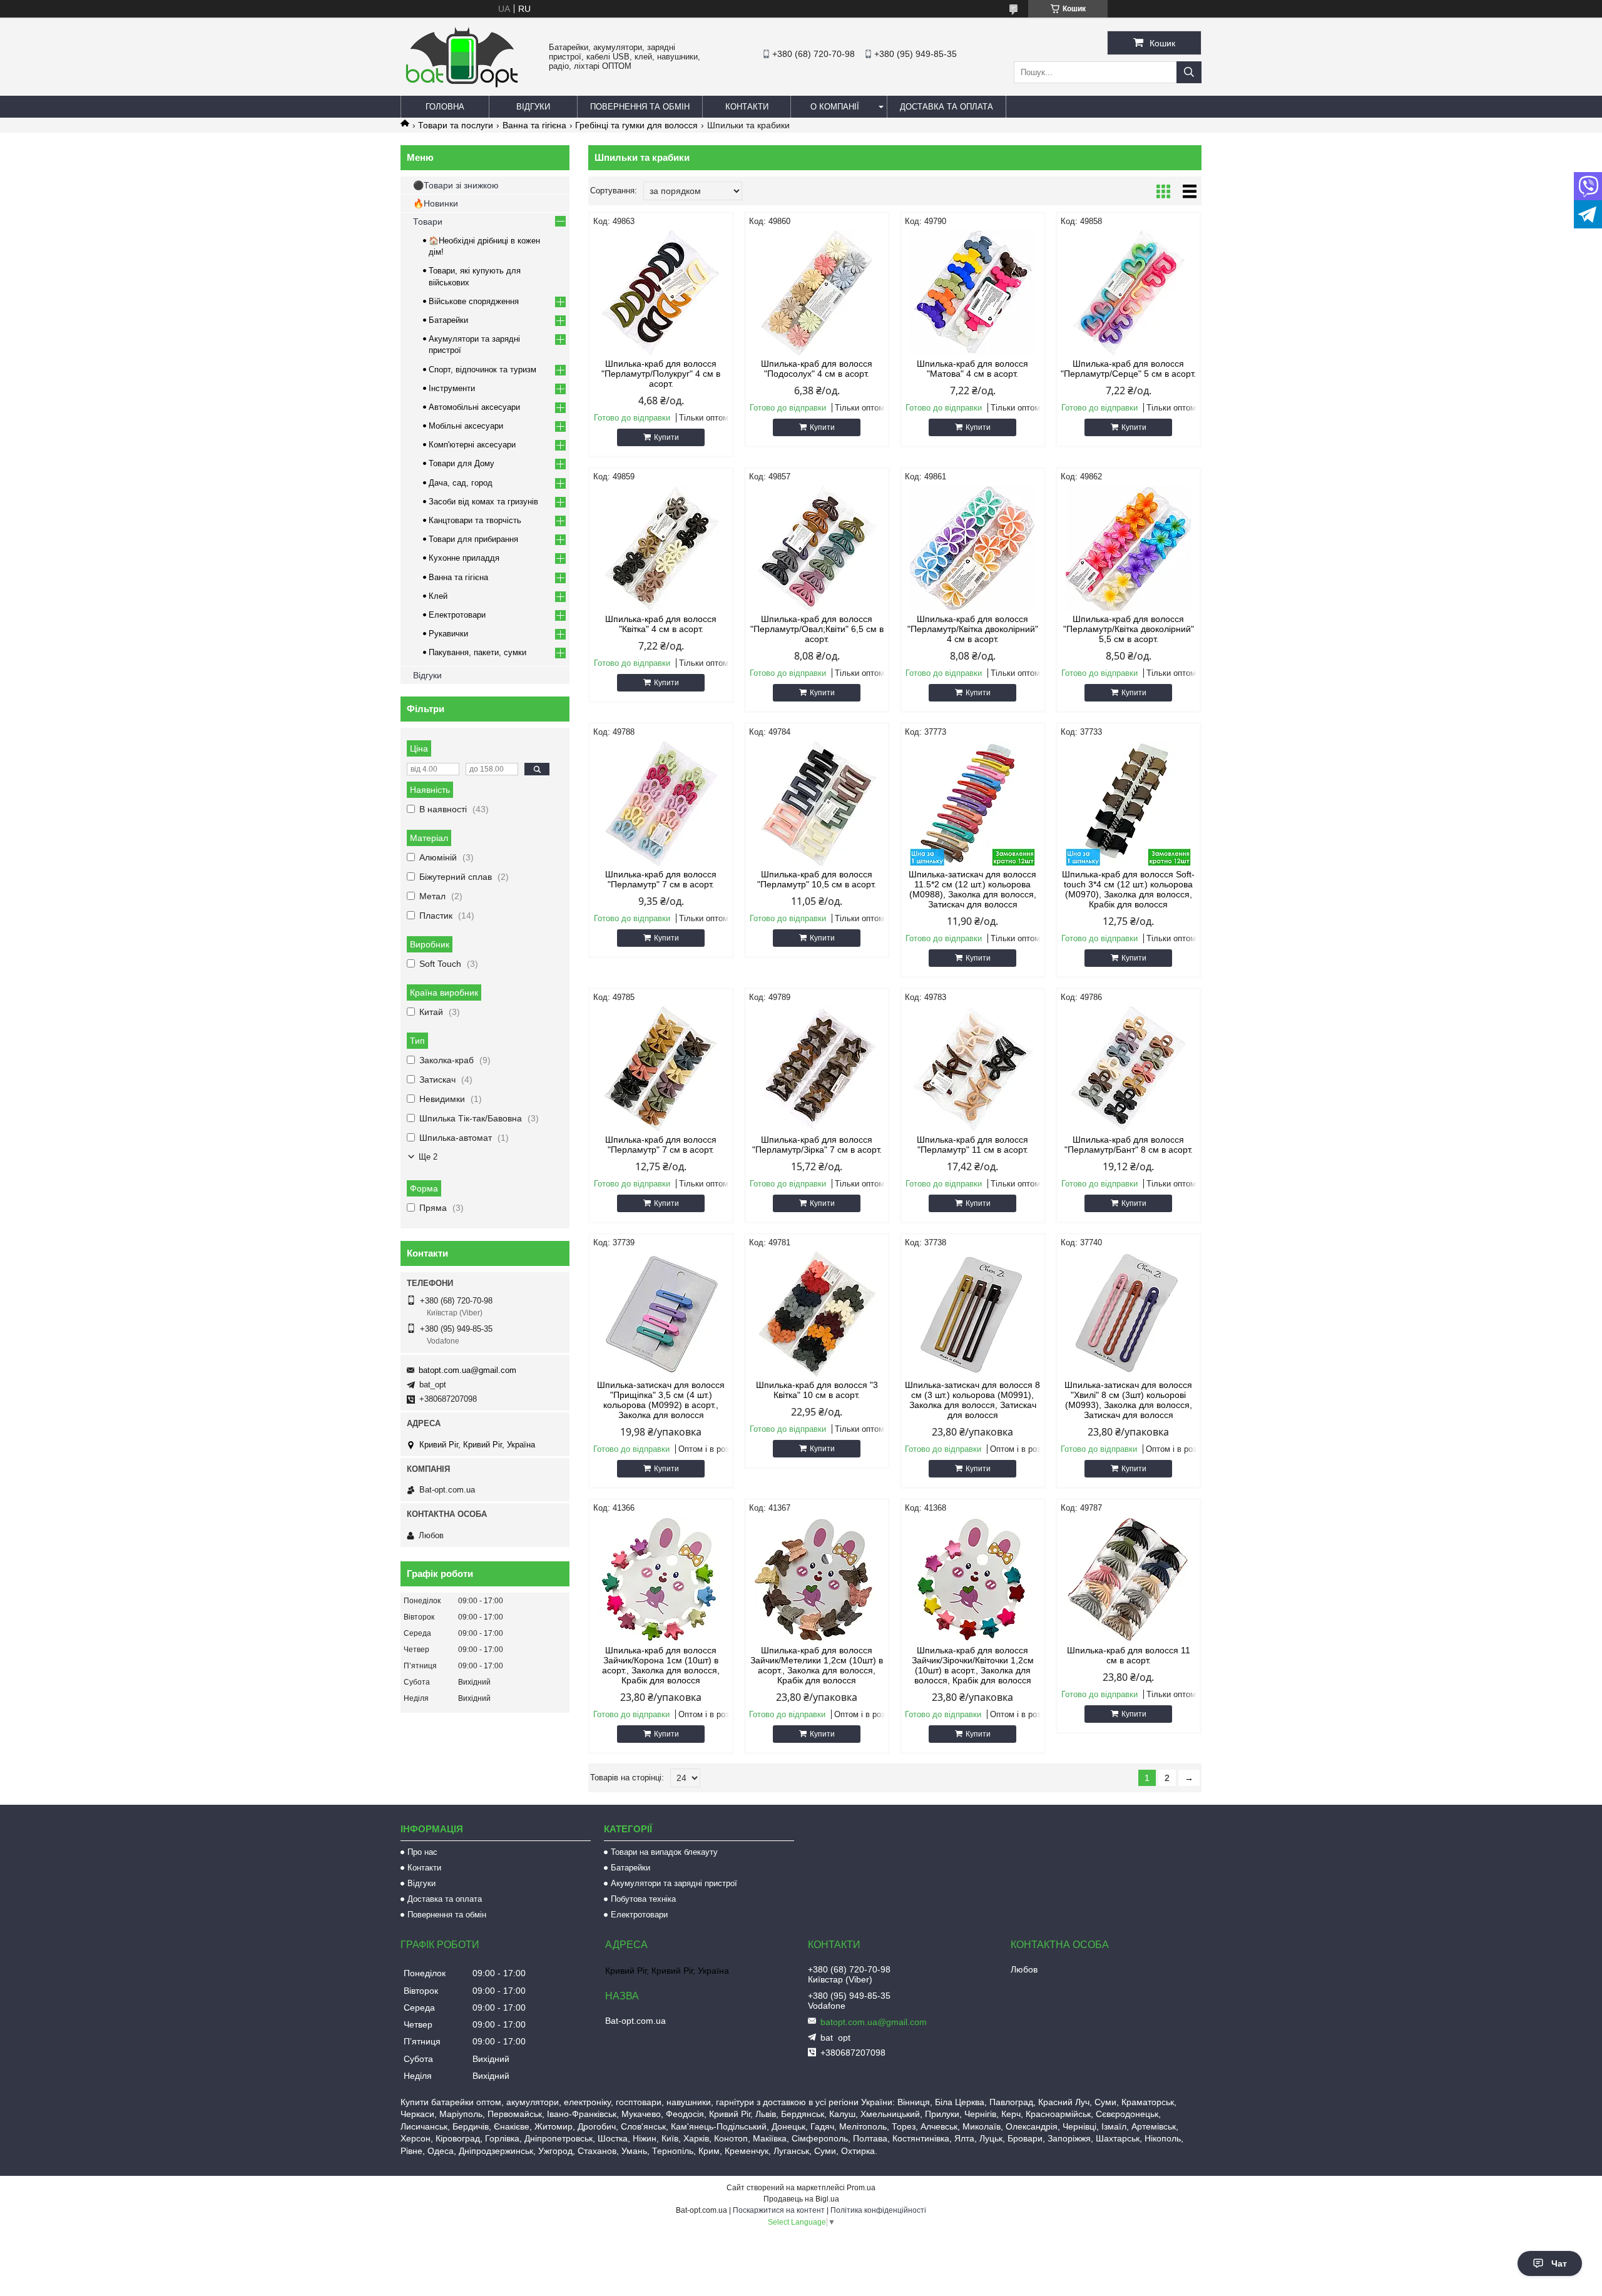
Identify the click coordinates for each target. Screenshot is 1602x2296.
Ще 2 (428, 1157)
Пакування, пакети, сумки (477, 652)
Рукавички (448, 634)
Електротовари (457, 615)
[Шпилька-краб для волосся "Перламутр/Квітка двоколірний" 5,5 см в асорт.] (1129, 548)
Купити (666, 437)
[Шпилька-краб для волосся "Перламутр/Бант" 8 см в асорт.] (1129, 1069)
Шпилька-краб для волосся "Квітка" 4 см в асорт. (661, 624)
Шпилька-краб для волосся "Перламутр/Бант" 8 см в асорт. (1129, 1145)
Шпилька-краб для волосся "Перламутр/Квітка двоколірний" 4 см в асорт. (973, 629)
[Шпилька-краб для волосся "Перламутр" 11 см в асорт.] (973, 1069)
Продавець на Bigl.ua (801, 2199)
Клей (438, 596)
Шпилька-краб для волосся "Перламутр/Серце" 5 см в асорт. (1128, 369)
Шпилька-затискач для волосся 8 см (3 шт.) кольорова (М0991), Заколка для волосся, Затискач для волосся (972, 1400)
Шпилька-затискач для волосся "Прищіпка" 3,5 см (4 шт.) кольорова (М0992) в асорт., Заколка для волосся (661, 1400)
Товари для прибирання (473, 539)
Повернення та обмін (640, 107)
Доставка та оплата (946, 107)
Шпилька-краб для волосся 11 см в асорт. (1129, 1655)
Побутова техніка (643, 1899)
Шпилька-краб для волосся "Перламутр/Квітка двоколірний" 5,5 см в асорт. (1129, 629)
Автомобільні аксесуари (474, 407)
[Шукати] (1189, 72)
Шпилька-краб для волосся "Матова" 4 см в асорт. (972, 369)
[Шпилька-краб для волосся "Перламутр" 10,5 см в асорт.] (817, 804)
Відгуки (533, 107)
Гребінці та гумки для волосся (636, 125)
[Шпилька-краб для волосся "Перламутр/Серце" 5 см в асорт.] (1129, 293)
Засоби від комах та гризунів (483, 502)
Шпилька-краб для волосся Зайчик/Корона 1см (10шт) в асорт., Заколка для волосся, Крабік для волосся (661, 1665)
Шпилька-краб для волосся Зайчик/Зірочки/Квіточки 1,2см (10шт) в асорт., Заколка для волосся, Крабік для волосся (973, 1665)
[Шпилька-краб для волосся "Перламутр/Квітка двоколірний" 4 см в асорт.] (973, 548)
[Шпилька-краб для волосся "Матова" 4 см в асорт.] (973, 293)
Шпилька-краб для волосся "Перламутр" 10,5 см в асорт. (817, 879)
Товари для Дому (462, 463)
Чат (1559, 2263)
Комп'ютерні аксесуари (472, 445)
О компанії (835, 107)
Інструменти (452, 388)
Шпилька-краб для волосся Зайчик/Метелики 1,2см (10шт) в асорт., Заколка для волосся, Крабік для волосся (817, 1665)
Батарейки (448, 320)
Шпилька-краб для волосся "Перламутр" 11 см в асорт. (972, 1145)
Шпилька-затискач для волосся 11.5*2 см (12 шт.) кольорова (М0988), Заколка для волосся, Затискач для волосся (972, 889)
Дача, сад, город (461, 483)
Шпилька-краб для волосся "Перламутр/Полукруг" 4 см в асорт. (661, 374)
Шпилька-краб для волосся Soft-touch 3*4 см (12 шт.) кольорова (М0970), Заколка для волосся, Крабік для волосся (1128, 889)
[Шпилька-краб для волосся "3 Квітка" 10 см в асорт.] (817, 1314)
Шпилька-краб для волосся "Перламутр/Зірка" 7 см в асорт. (817, 1145)
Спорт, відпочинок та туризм (482, 370)
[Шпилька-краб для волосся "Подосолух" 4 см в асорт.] (817, 293)
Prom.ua (861, 2188)
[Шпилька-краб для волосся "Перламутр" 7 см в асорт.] (661, 804)
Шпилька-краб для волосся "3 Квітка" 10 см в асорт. (817, 1390)
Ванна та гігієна (534, 125)
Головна (445, 107)
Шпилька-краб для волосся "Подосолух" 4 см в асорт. (817, 369)
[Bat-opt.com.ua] (462, 87)
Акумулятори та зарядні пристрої (674, 1883)
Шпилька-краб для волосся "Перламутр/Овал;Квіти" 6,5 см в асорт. (817, 629)
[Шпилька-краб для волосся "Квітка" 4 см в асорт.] (661, 548)
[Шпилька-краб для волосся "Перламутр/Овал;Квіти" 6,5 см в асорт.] (817, 548)
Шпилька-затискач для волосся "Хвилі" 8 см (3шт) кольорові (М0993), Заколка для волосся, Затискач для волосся (1128, 1400)
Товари (428, 222)
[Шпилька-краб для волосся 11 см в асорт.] (1129, 1579)
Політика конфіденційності (878, 2210)
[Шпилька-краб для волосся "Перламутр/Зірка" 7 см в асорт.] (817, 1069)
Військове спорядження (474, 301)
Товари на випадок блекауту (664, 1852)
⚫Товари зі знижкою (456, 185)
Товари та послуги (456, 125)
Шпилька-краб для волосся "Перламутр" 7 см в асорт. (661, 879)
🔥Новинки (436, 203)
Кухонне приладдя (464, 558)
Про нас (422, 1852)
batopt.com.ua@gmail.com (467, 1370)
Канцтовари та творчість (475, 520)
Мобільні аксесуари (466, 426)
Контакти (747, 107)
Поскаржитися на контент (779, 2210)
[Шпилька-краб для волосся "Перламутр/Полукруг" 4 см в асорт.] (661, 293)
